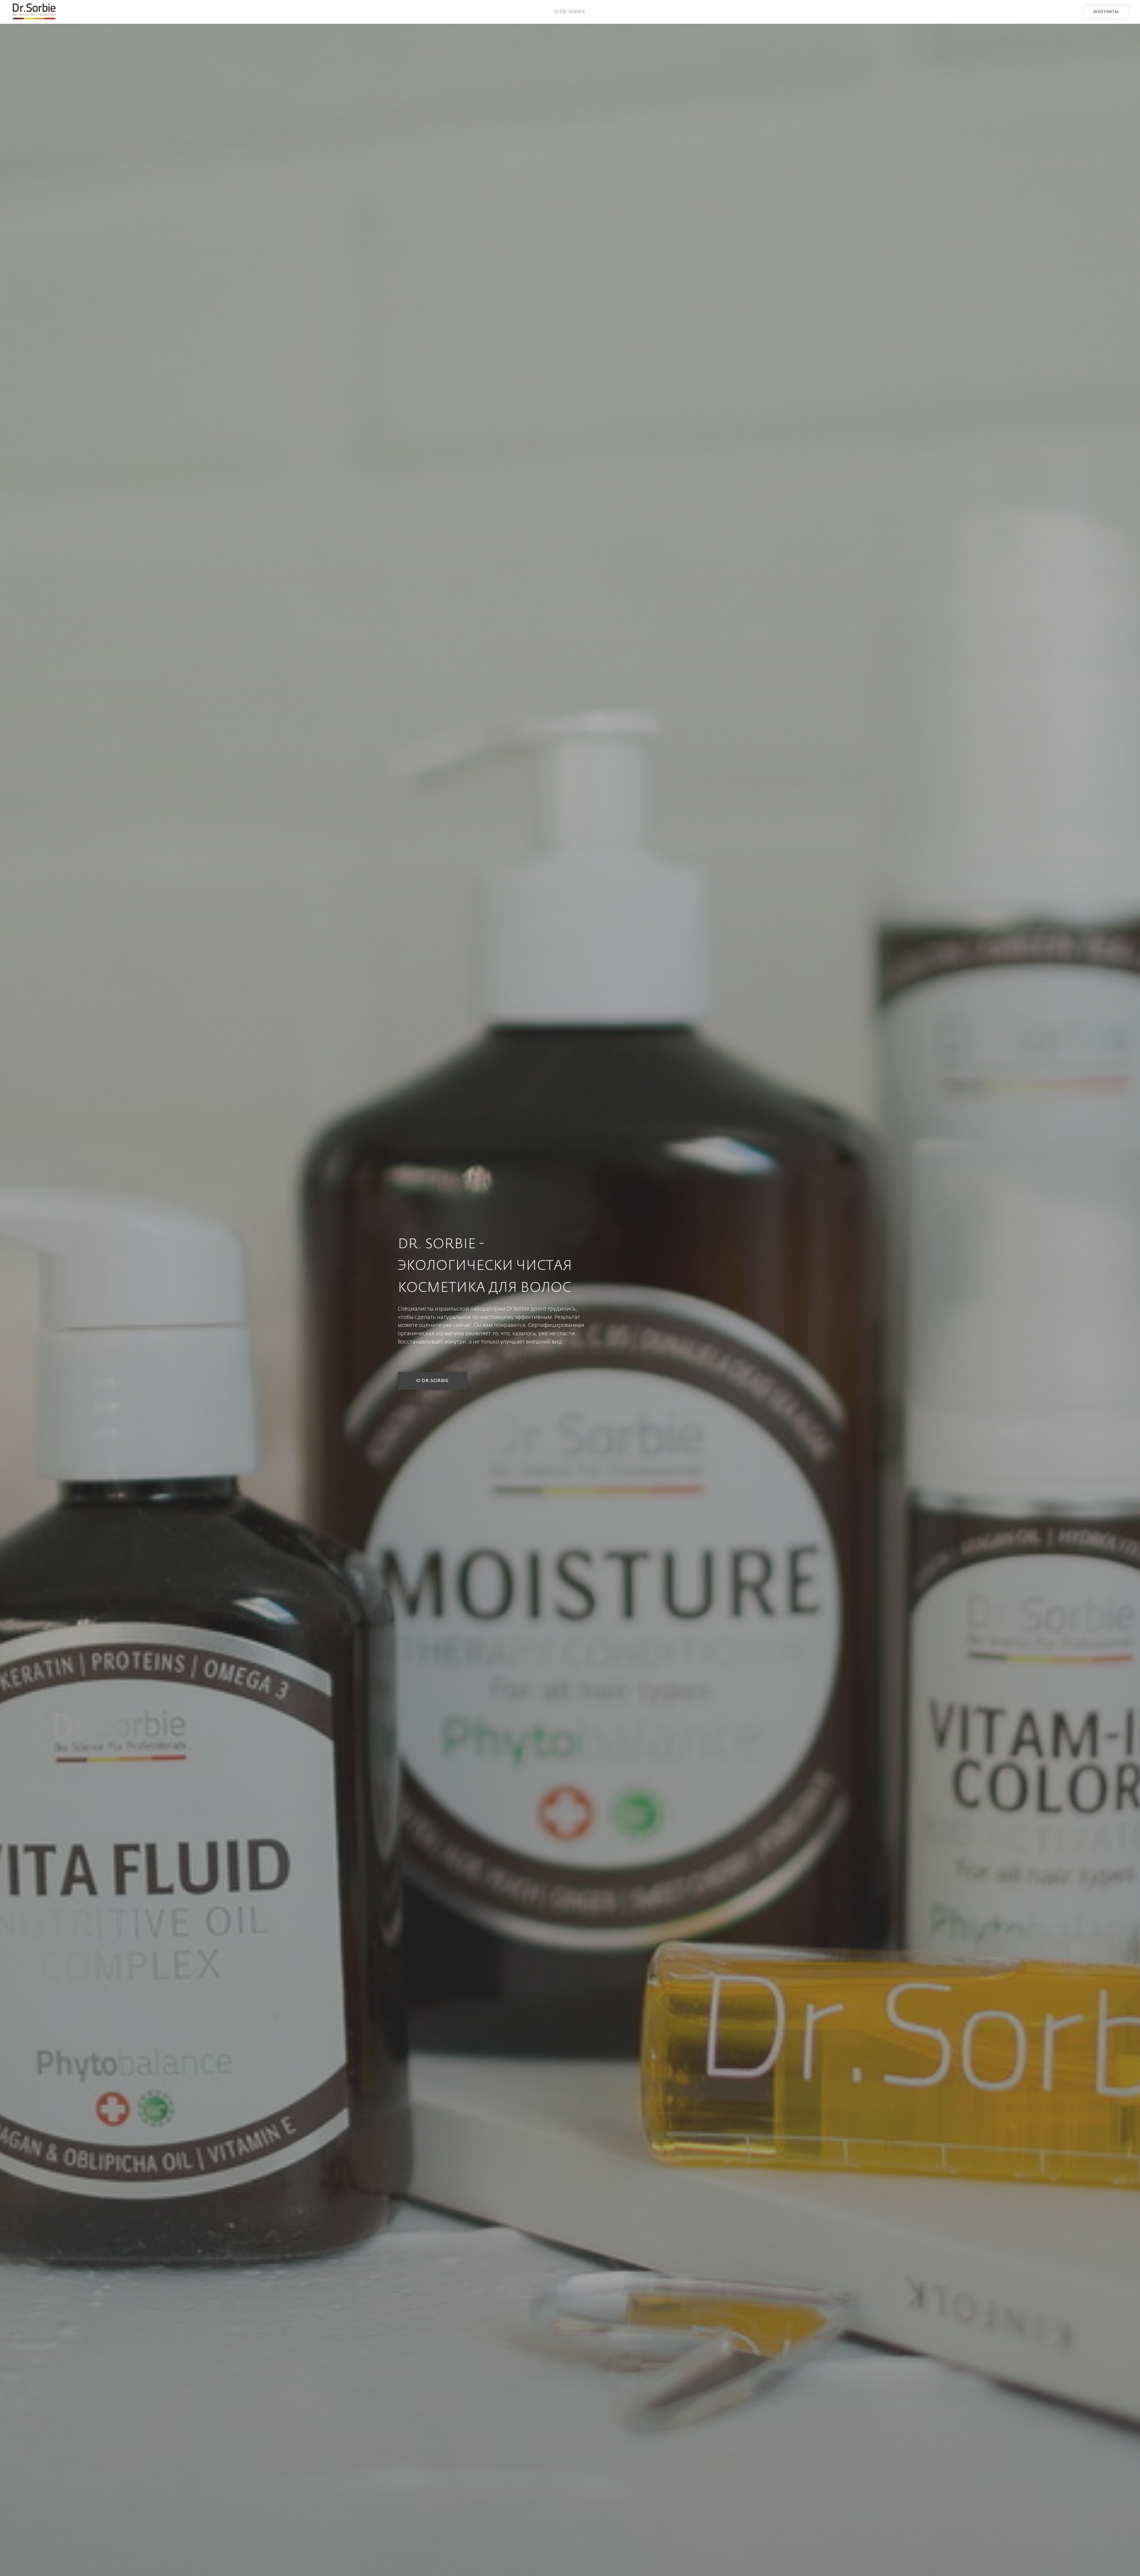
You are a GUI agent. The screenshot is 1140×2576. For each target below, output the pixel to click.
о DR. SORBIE (570, 12)
